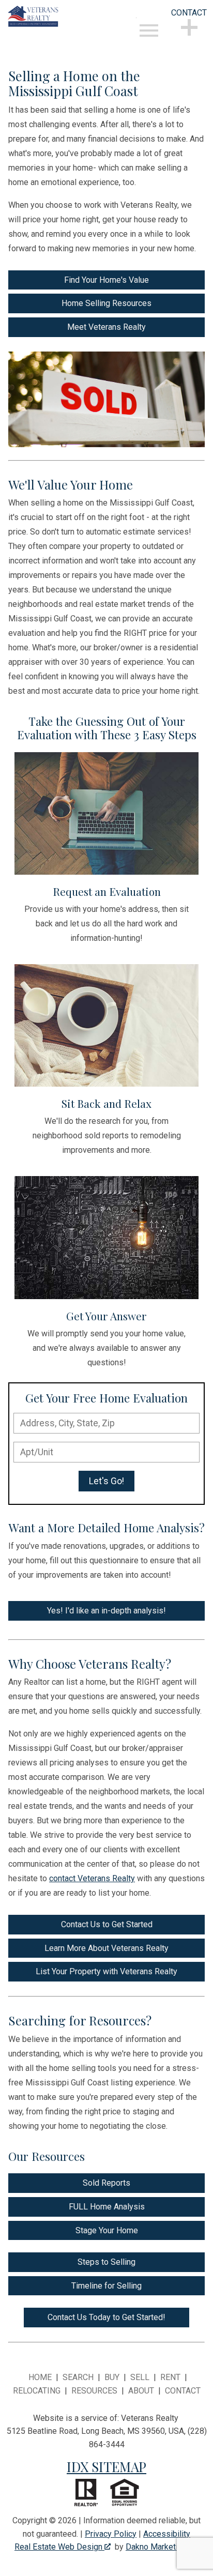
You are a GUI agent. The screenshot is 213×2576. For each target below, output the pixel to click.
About (141, 2391)
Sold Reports (106, 2183)
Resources (94, 2391)
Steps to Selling (106, 2262)
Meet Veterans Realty (106, 327)
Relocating (37, 2391)
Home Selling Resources (106, 303)
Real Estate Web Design (59, 2547)
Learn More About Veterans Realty (106, 1948)
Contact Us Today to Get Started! (106, 2317)
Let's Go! (106, 1481)
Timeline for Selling (106, 2286)
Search (78, 2377)
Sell (140, 2377)
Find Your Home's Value (106, 280)
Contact (183, 2391)
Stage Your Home (107, 2230)
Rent (170, 2377)
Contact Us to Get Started (107, 1924)
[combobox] (106, 1423)
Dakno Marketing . (161, 2547)
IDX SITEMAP (106, 2466)
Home (40, 2377)
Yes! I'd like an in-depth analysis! (106, 1611)
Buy (112, 2377)
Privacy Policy (111, 2534)
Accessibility (167, 2534)
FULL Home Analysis (107, 2207)
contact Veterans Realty (92, 1878)
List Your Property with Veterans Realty (106, 1971)
